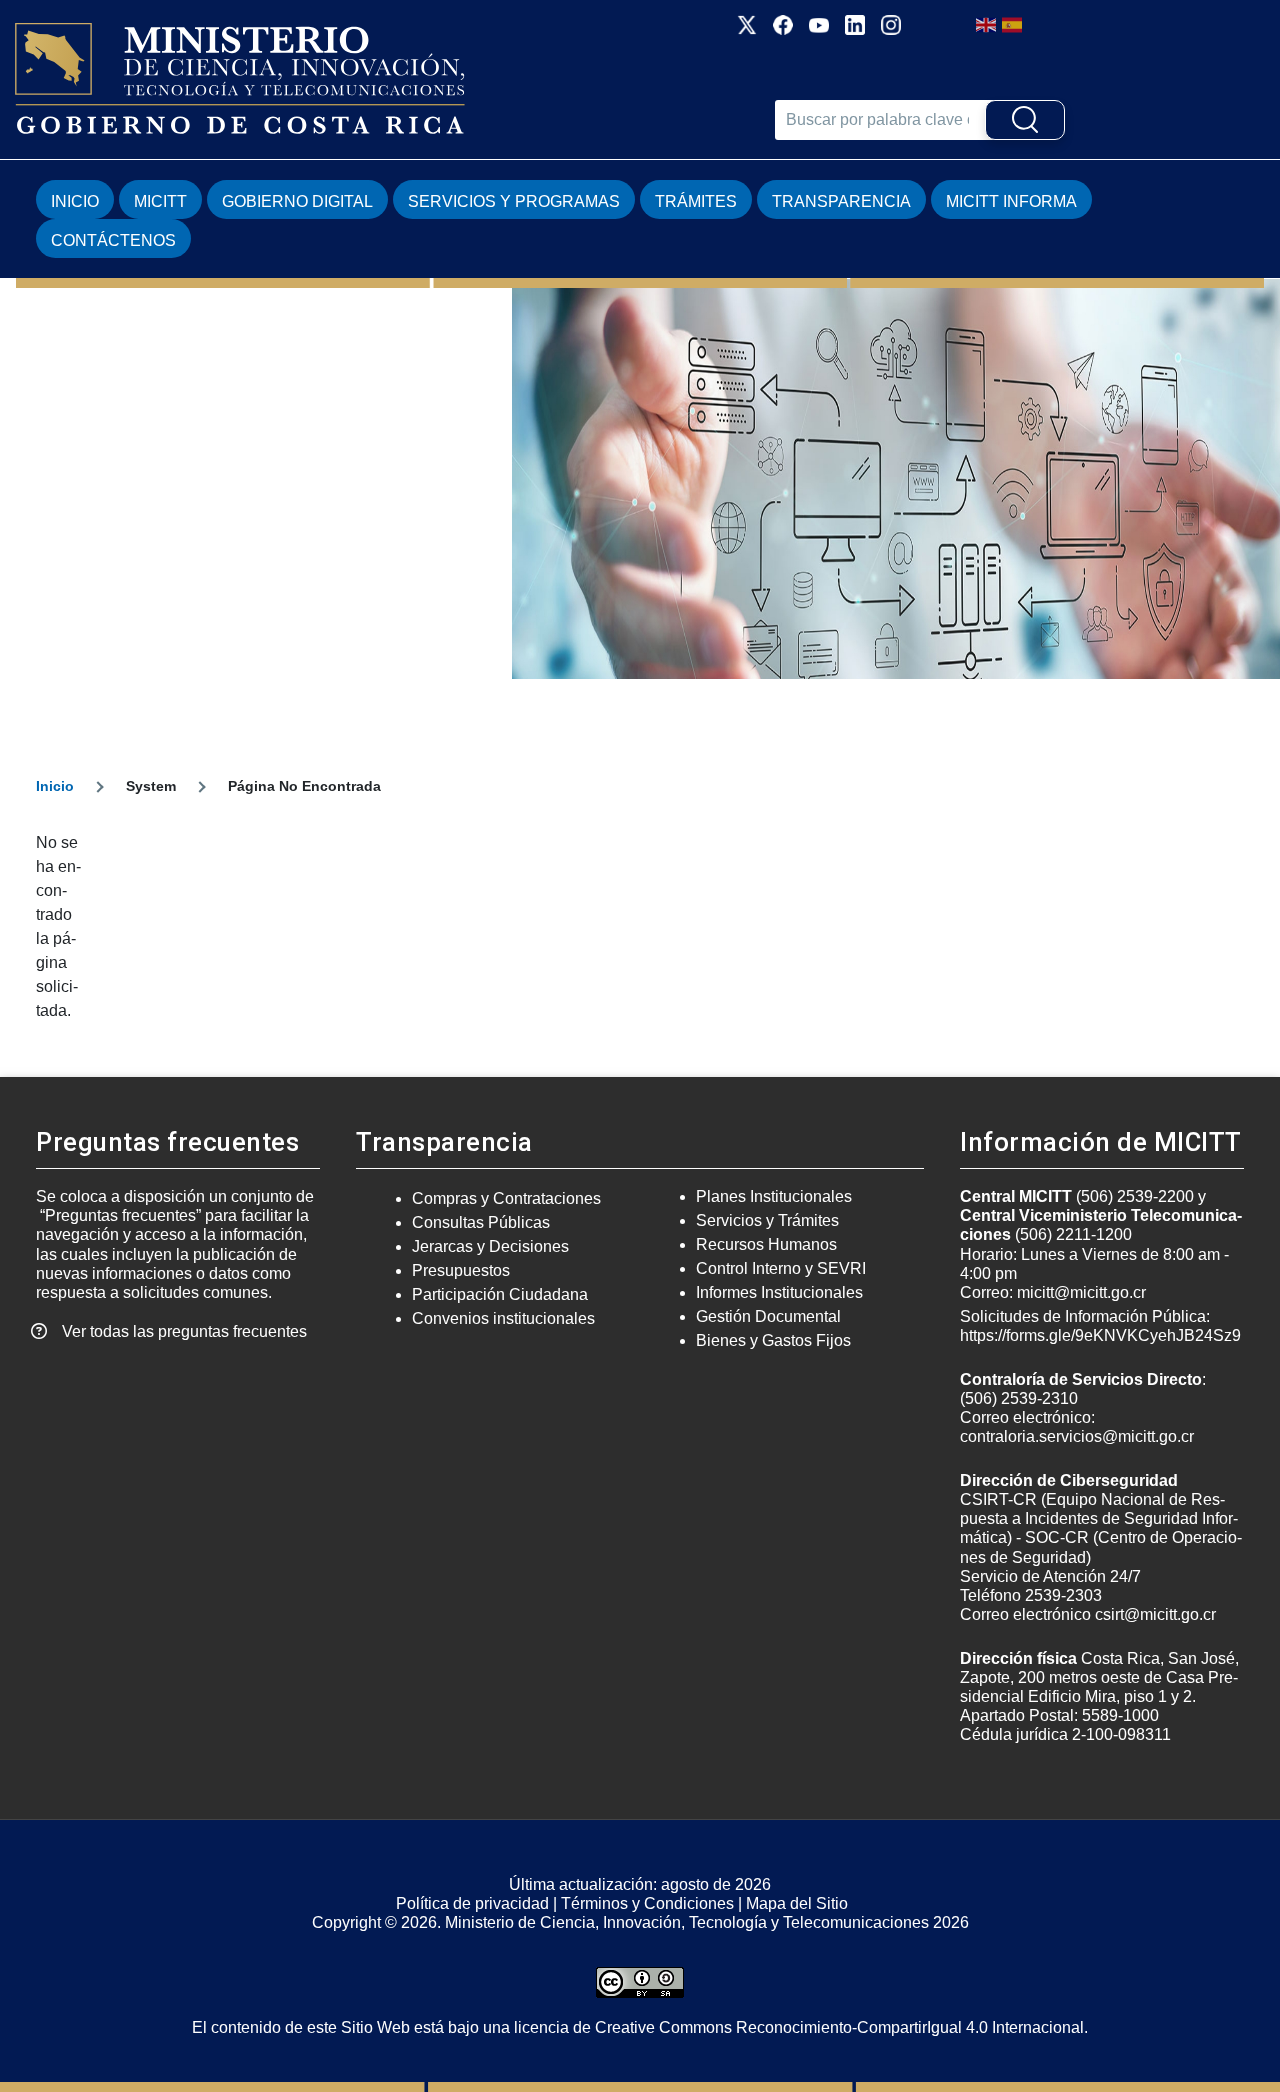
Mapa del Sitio (797, 1903)
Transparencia (841, 201)
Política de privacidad (472, 1903)
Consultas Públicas (481, 1222)
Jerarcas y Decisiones (490, 1246)
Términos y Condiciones (647, 1903)
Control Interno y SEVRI (781, 1268)
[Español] (1013, 23)
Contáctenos (113, 240)
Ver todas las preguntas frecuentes (184, 1331)
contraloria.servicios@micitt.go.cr (1077, 1436)
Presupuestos (461, 1270)
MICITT (160, 201)
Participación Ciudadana (500, 1294)
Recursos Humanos (766, 1244)
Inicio (75, 201)
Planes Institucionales (774, 1196)
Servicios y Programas (514, 201)
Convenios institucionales (503, 1318)
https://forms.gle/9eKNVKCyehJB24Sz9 (1100, 1335)
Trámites (696, 201)
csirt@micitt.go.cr (1155, 1614)
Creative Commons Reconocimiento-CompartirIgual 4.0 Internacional (839, 2027)
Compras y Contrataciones (506, 1198)
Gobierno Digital (297, 201)
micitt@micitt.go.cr (1081, 1292)
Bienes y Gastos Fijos (773, 1340)
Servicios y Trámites (767, 1220)
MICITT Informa (1011, 201)
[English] (987, 23)
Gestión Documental (768, 1316)
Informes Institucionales (779, 1292)
